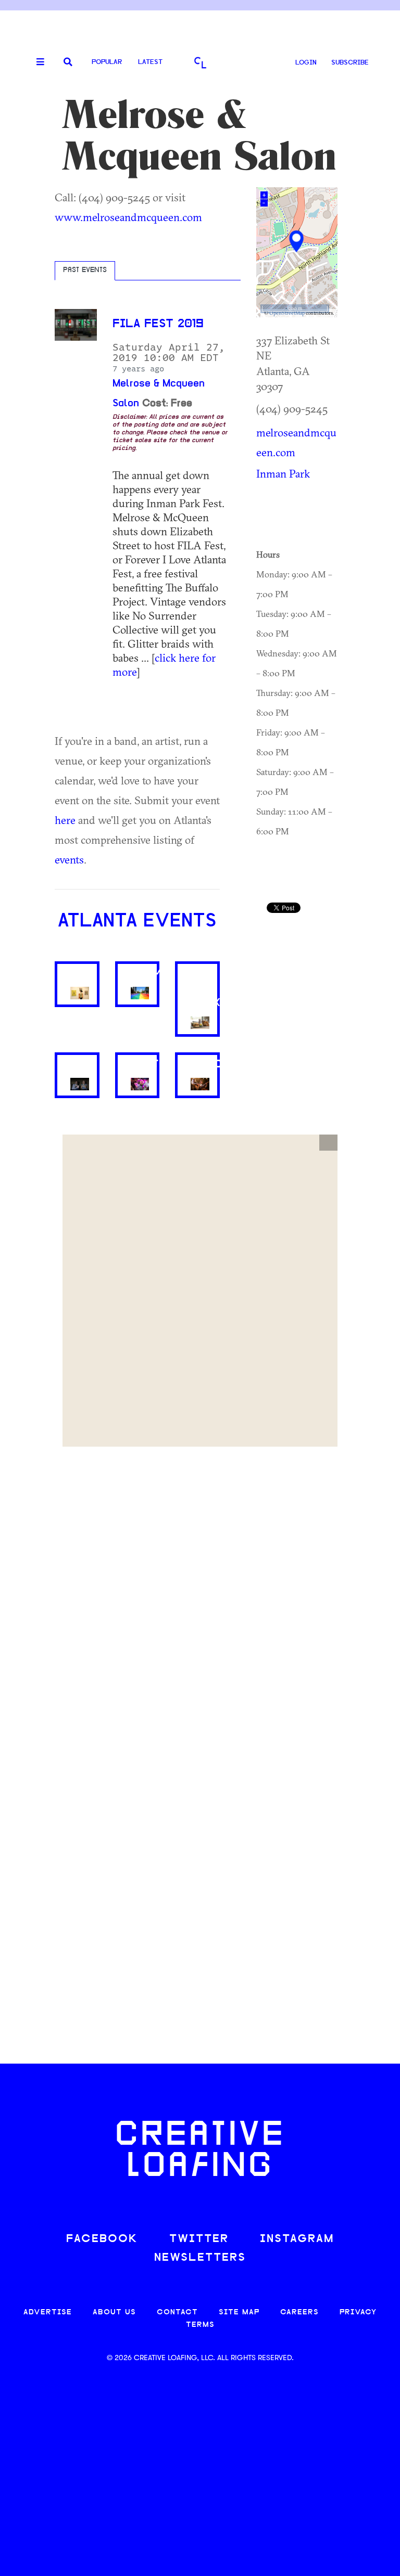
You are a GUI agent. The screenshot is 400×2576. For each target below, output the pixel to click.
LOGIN (306, 63)
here (65, 820)
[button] (328, 1143)
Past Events (85, 271)
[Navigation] (36, 62)
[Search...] (68, 63)
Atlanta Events (137, 922)
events (69, 859)
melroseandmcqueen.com (296, 442)
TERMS (200, 2325)
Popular (107, 62)
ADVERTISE (48, 2313)
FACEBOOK (102, 2239)
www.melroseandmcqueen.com (128, 217)
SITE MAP (239, 2313)
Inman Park (283, 473)
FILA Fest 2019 (158, 324)
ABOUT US (114, 2313)
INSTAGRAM (297, 2239)
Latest (150, 62)
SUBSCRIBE (350, 63)
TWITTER (199, 2239)
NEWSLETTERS (200, 2258)
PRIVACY (358, 2313)
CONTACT (177, 2313)
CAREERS (299, 2313)
